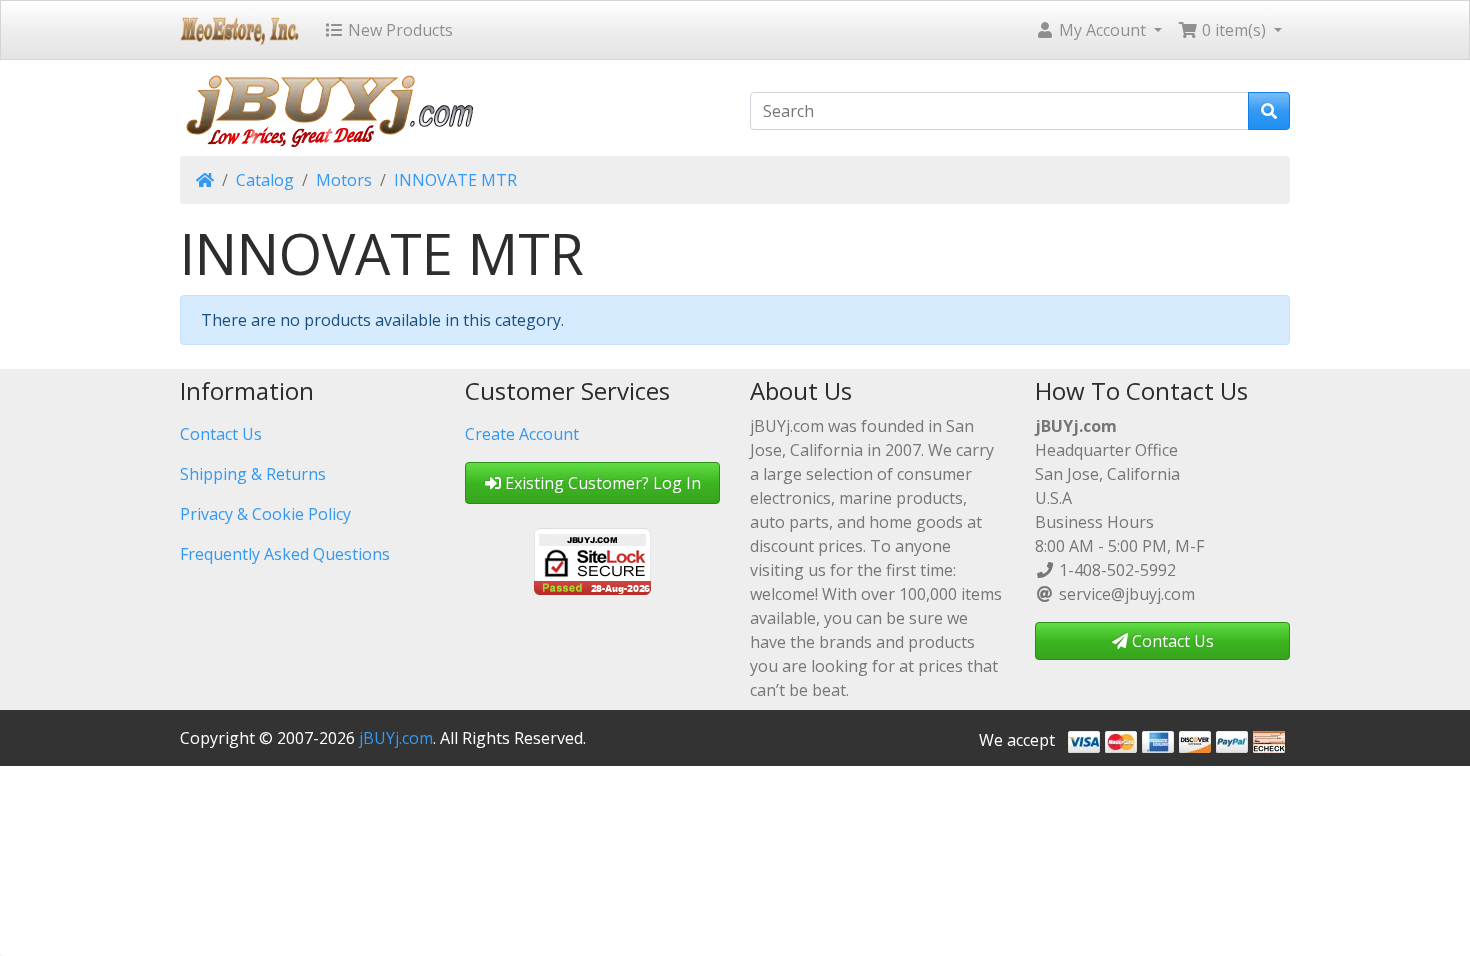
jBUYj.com (396, 738)
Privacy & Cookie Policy (265, 514)
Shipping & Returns (253, 474)
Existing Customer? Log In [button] (601, 483)
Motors (344, 180)
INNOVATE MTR (455, 180)
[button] (1098, 30)
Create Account (522, 434)
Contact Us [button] (1171, 641)
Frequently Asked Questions (285, 554)
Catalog (265, 180)
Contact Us (221, 434)
